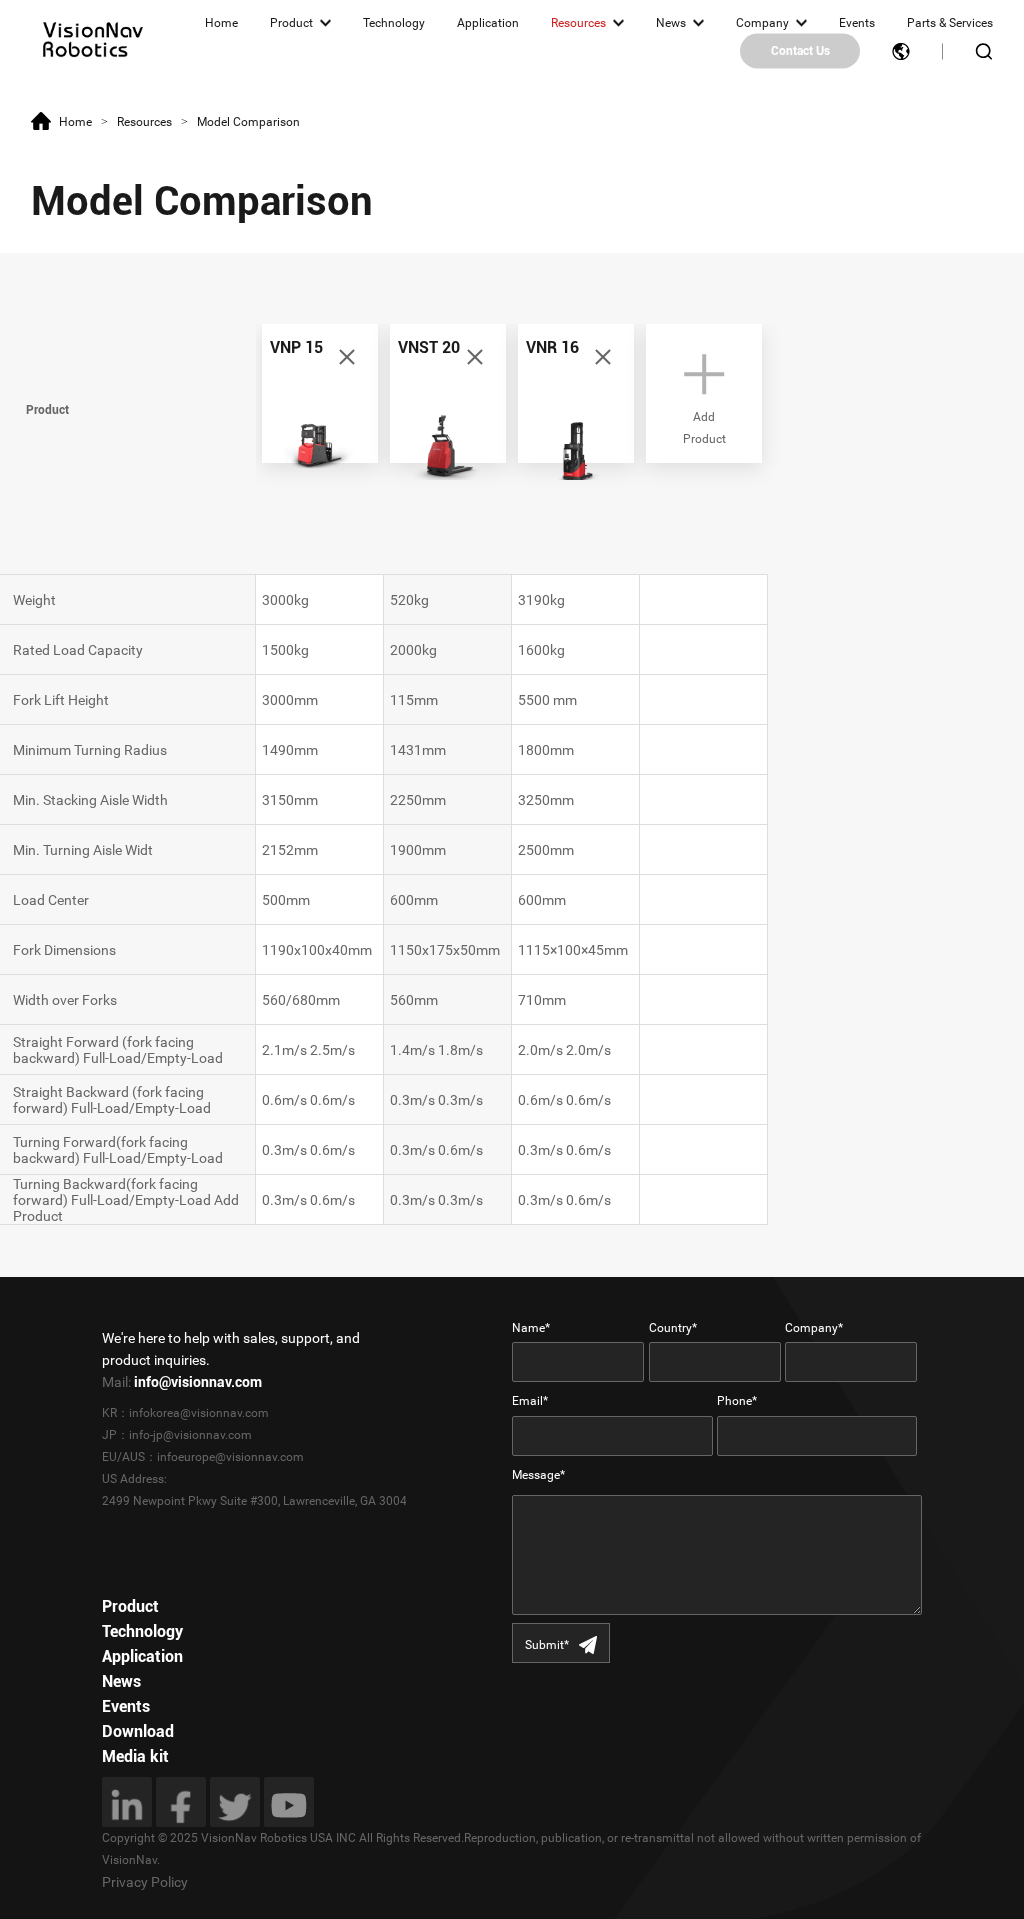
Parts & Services (950, 23)
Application (488, 23)
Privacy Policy (145, 1882)
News (671, 23)
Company (762, 23)
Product (291, 23)
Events (857, 23)
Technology (394, 23)
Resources (578, 23)
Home (221, 23)
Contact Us (800, 51)
